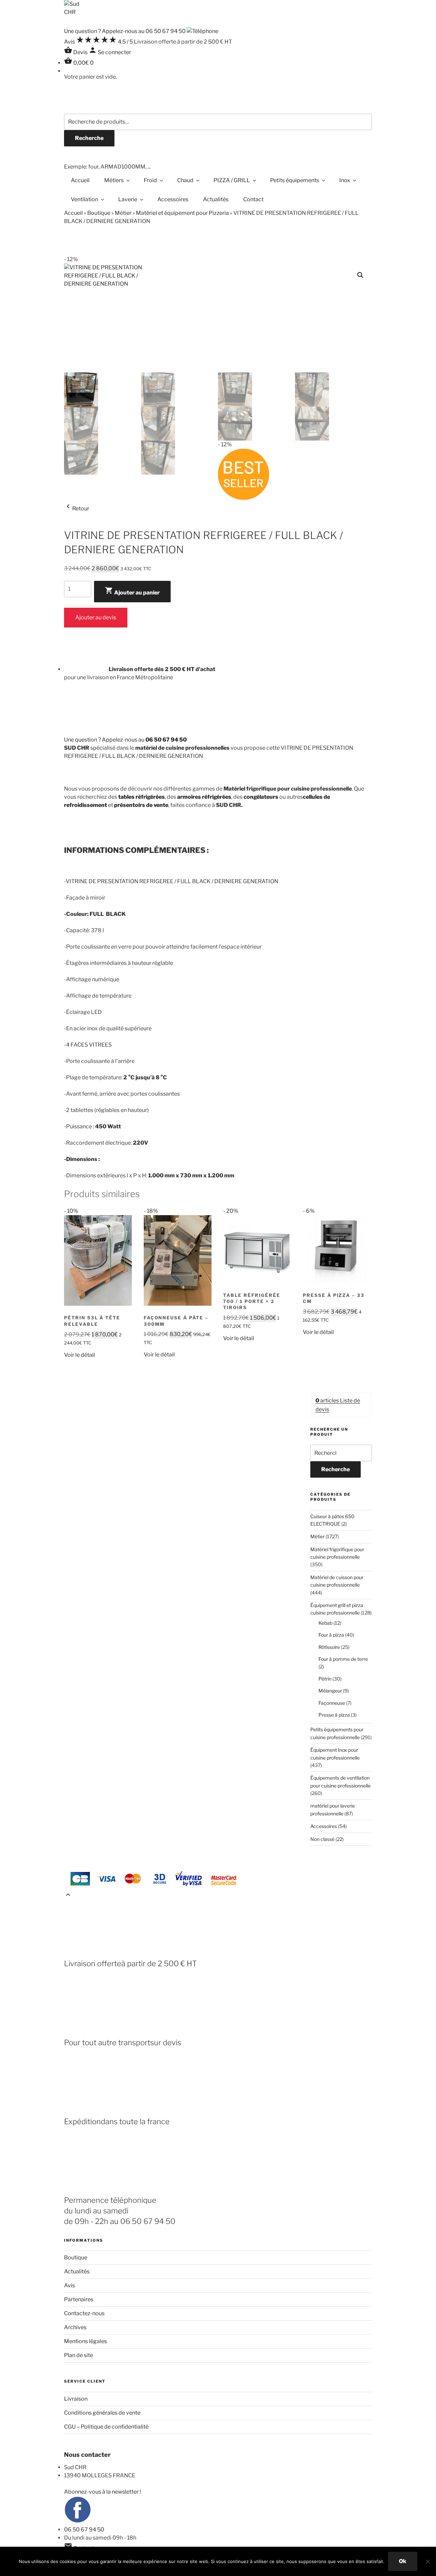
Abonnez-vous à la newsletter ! (103, 2492)
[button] (360, 275)
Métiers (114, 180)
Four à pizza (331, 1635)
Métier (123, 213)
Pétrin (325, 1679)
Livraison (76, 2399)
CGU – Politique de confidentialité (106, 2427)
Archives (75, 2327)
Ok (403, 2561)
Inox (345, 180)
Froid (150, 180)
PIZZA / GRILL (232, 180)
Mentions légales (85, 2341)
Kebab (325, 1623)
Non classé (322, 1839)
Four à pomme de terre (343, 1659)
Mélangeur (330, 1691)
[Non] (427, 2561)
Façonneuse (332, 1703)
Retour (77, 508)
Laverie (128, 199)
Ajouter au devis (96, 617)
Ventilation (84, 199)
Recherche (89, 138)
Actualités (216, 199)
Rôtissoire (329, 1647)
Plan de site (79, 2355)
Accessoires (173, 199)
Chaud (185, 180)
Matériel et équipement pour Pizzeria (182, 213)
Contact (253, 199)
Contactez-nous (84, 2313)
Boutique (99, 213)
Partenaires (79, 2299)
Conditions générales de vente (102, 2413)
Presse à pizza (334, 1715)
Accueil (80, 180)
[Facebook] (78, 2521)
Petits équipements (295, 180)
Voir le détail (80, 1355)
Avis (69, 2285)
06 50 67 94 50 (84, 2530)
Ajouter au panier (132, 591)
